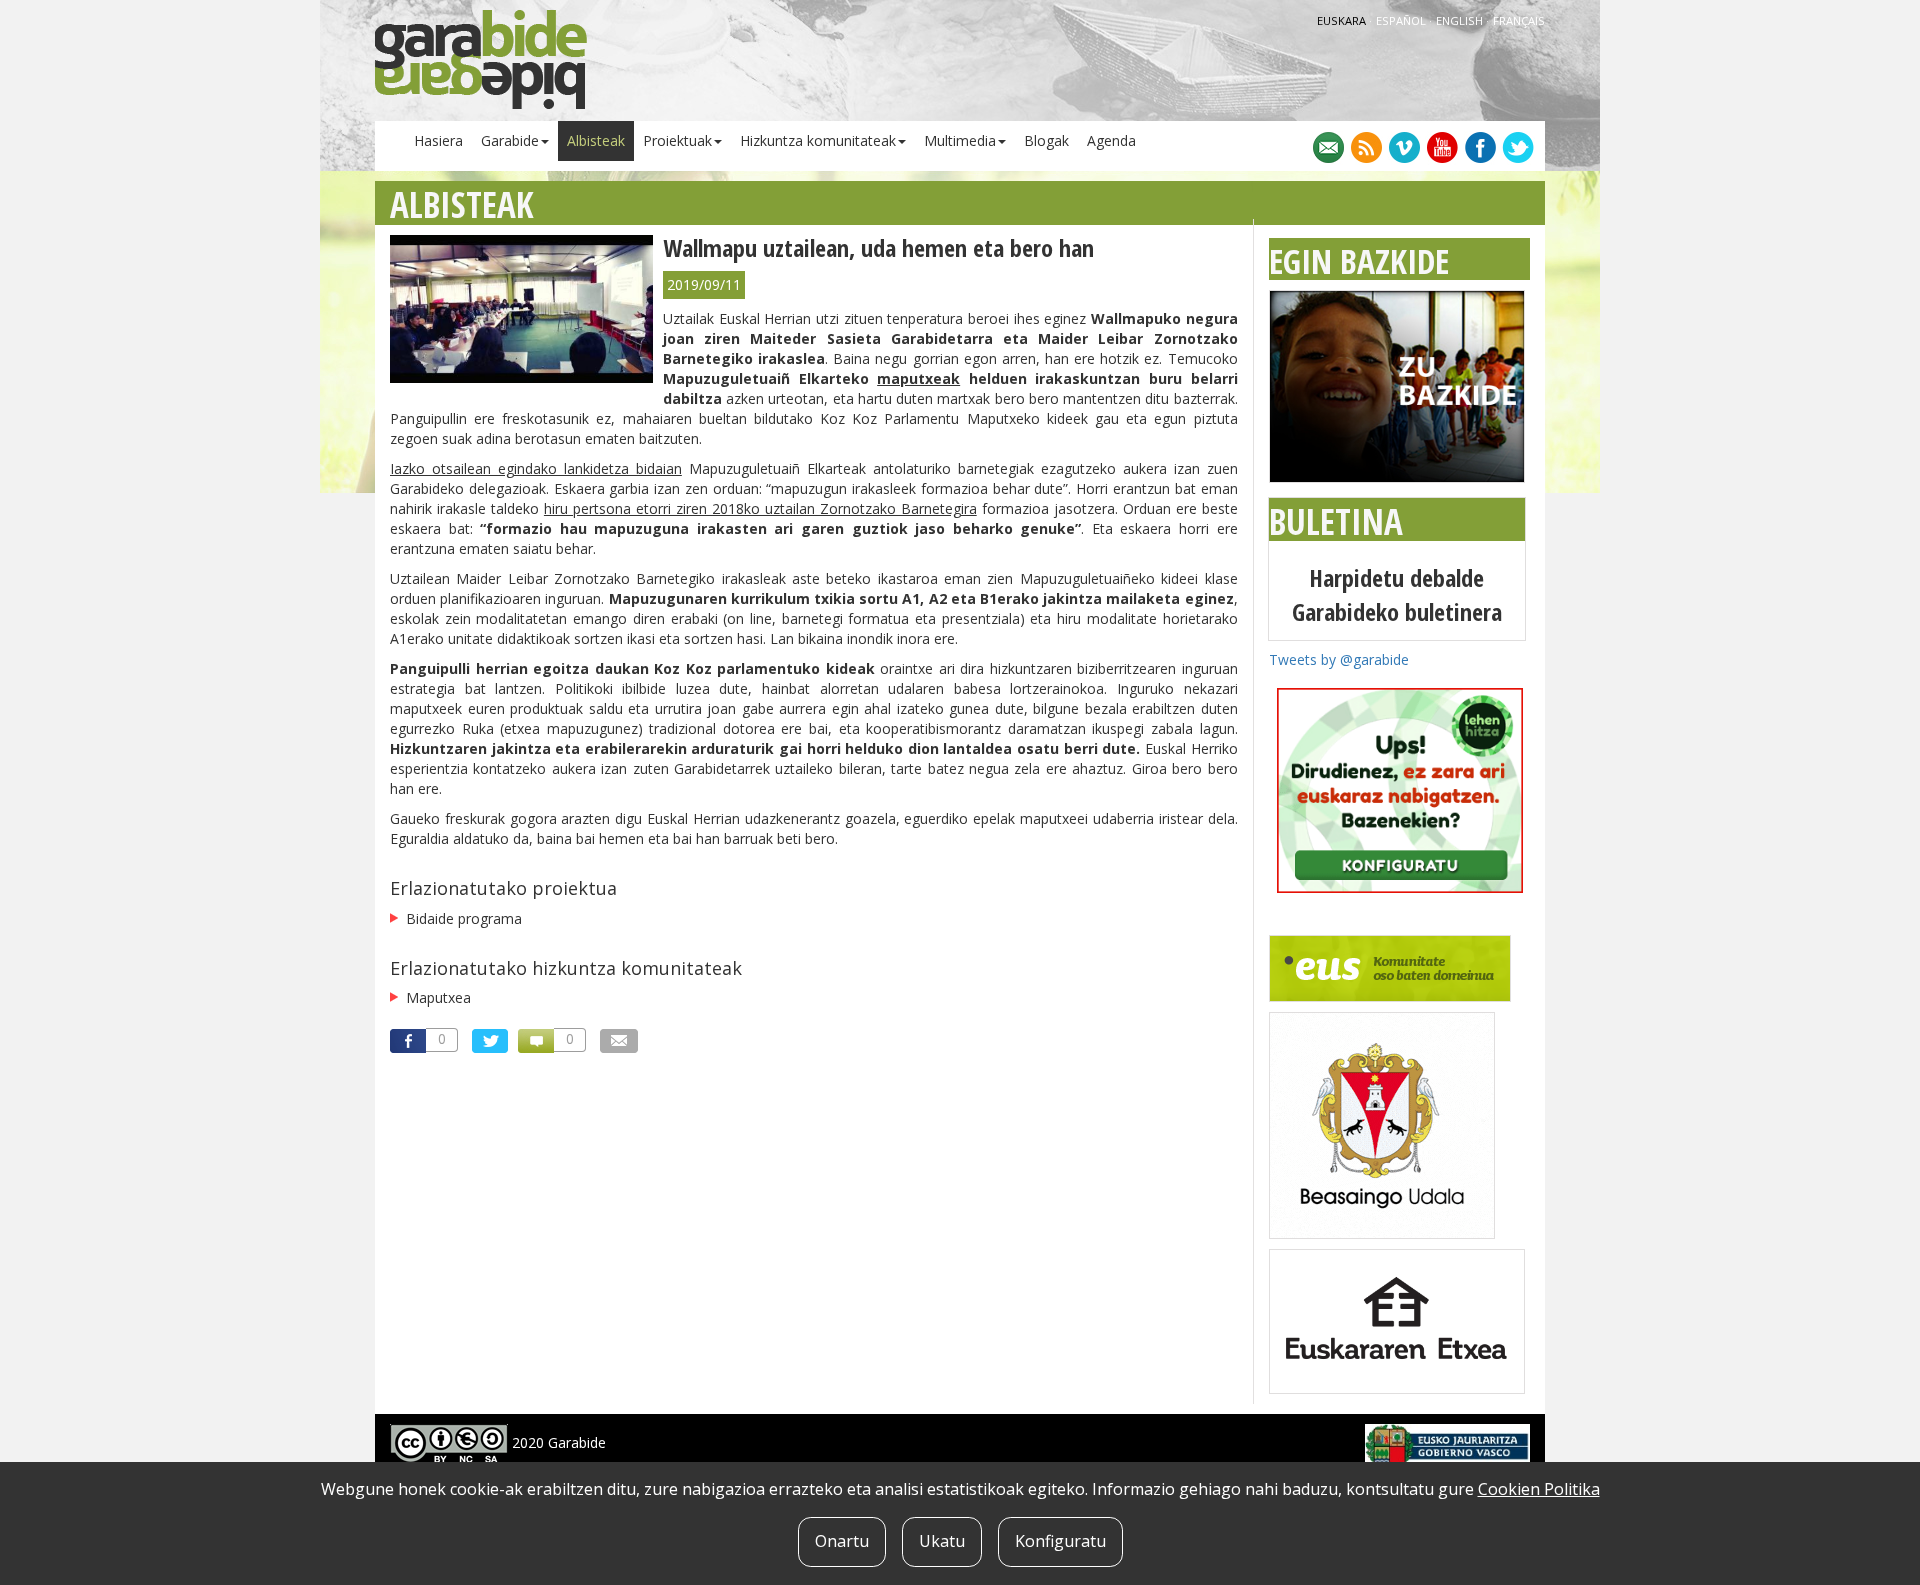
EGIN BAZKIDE (1359, 261)
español (1402, 20)
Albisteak (596, 140)
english (1461, 20)
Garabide (510, 140)
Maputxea (438, 997)
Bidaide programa (464, 918)
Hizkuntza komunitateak (818, 140)
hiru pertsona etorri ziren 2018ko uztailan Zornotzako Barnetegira (760, 508)
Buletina (1336, 521)
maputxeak (918, 378)
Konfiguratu (1060, 1541)
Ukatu (942, 1541)
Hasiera (438, 140)
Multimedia (960, 140)
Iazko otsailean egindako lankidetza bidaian (536, 468)
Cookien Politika (1539, 1489)
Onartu (842, 1541)
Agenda (1111, 140)
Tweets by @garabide (1339, 659)
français (1519, 20)
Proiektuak (677, 140)
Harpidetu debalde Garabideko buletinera (1397, 594)
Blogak (1046, 140)
